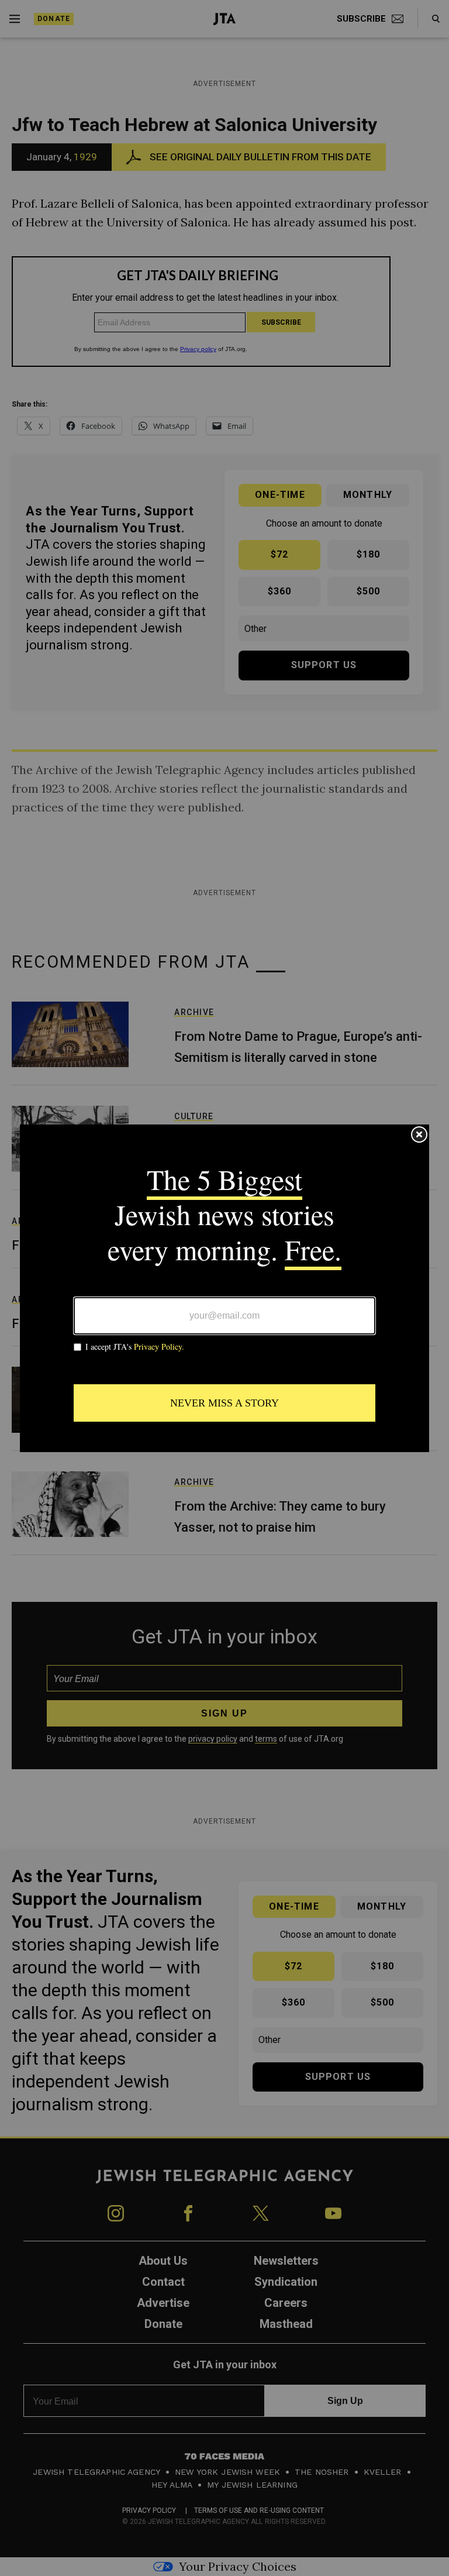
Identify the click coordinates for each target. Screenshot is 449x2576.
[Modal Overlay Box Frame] (224, 1288)
